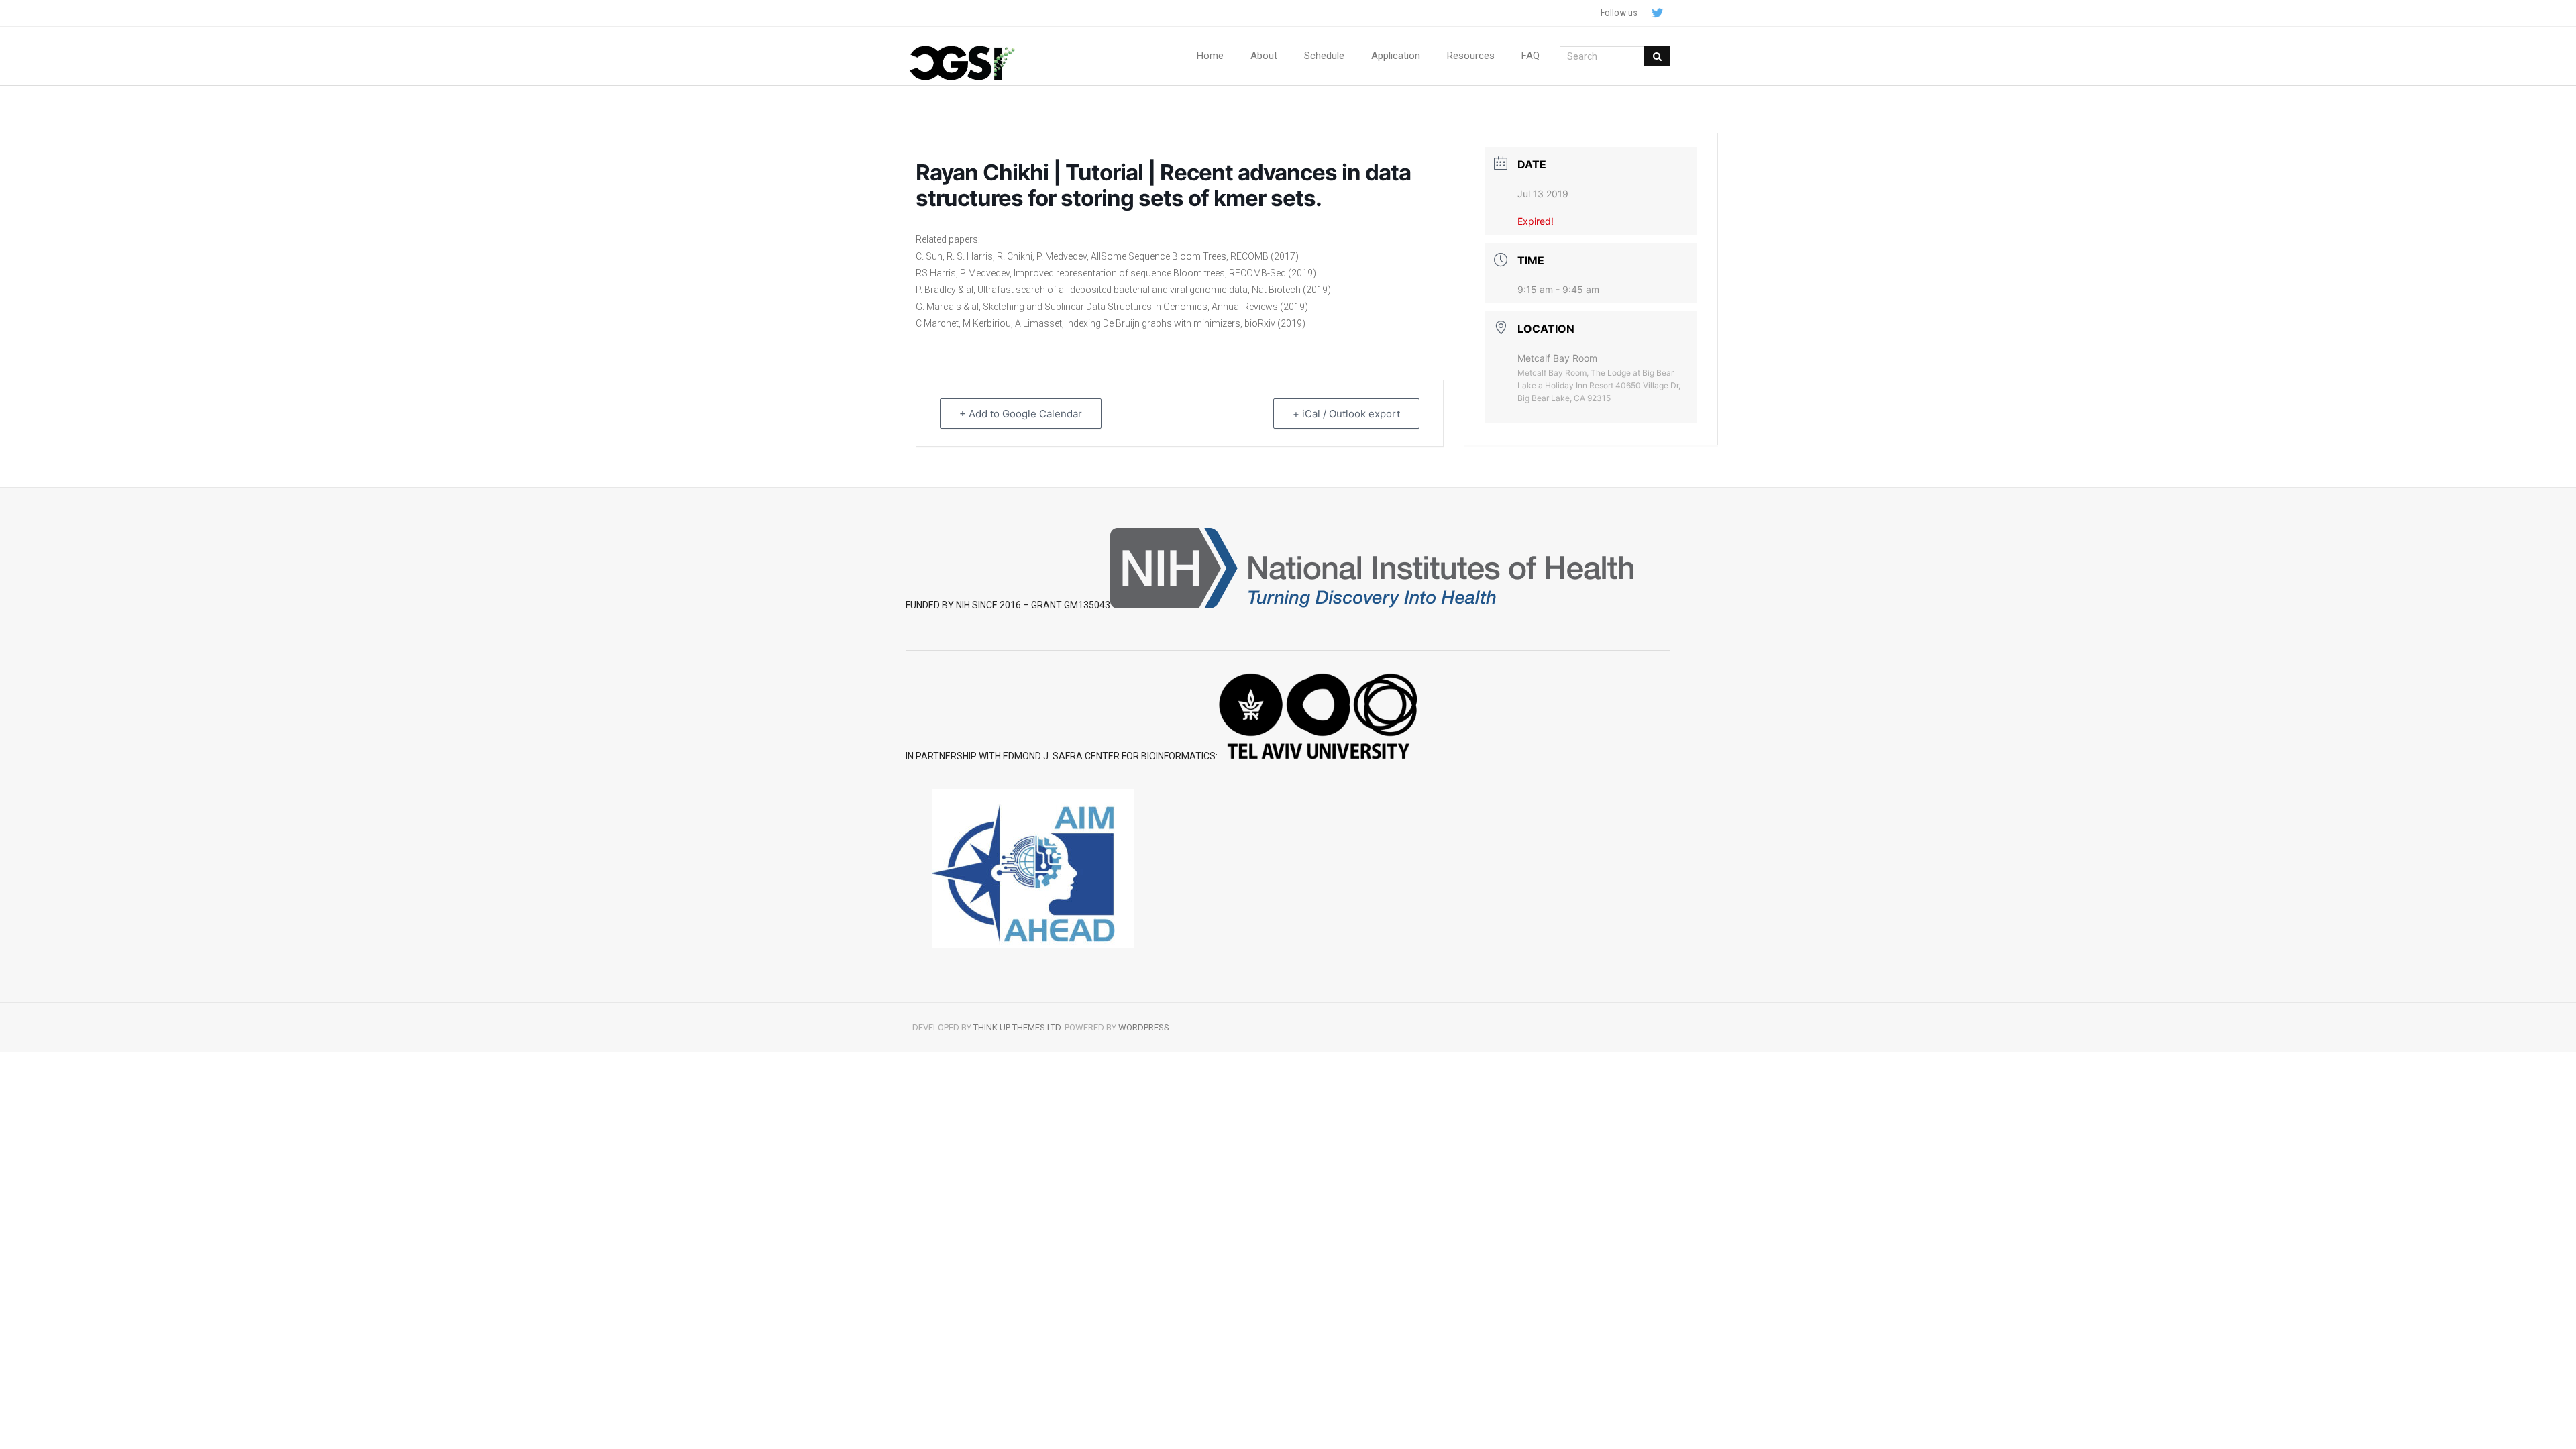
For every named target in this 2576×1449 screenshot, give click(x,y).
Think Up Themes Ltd (1017, 1027)
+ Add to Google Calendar (1021, 414)
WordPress (1144, 1027)
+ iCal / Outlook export (1346, 414)
